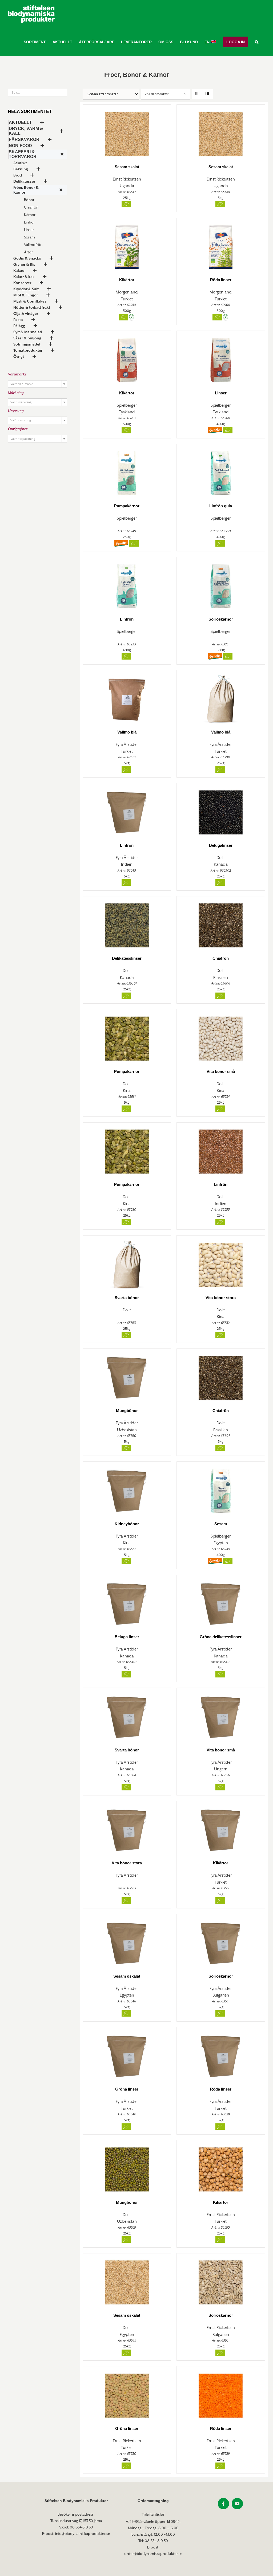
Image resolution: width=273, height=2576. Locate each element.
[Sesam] (221, 1489)
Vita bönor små (221, 1071)
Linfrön (127, 619)
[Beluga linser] (127, 1602)
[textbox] (38, 384)
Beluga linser (127, 1637)
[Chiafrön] (221, 923)
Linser (221, 393)
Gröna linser (127, 2089)
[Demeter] (215, 430)
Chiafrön (221, 958)
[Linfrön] (127, 584)
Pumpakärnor (127, 506)
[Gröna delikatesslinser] (221, 1602)
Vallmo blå (127, 732)
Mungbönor (127, 1411)
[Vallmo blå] (127, 697)
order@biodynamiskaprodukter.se (153, 2554)
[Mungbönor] (127, 1376)
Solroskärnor (221, 619)
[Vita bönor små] (221, 1036)
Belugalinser (221, 845)
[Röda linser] (221, 245)
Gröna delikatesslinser (221, 1637)
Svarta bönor (127, 1298)
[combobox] (38, 384)
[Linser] (221, 358)
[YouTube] (237, 2504)
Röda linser (221, 280)
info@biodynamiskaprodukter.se (83, 2534)
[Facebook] (223, 2504)
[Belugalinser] (221, 810)
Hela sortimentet (30, 111)
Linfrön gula (221, 506)
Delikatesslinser (127, 958)
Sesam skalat (127, 167)
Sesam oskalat (127, 1976)
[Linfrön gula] (221, 471)
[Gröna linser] (127, 2054)
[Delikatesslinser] (127, 923)
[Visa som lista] (208, 94)
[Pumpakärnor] (127, 471)
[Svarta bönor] (127, 1262)
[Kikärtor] (127, 245)
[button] (257, 42)
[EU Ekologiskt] (126, 204)
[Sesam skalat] (127, 132)
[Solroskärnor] (221, 584)
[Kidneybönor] (127, 1489)
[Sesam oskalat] (127, 1941)
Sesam (221, 1524)
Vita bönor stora (221, 1298)
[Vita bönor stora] (221, 1262)
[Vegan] (132, 317)
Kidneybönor (127, 1524)
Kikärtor (127, 280)
